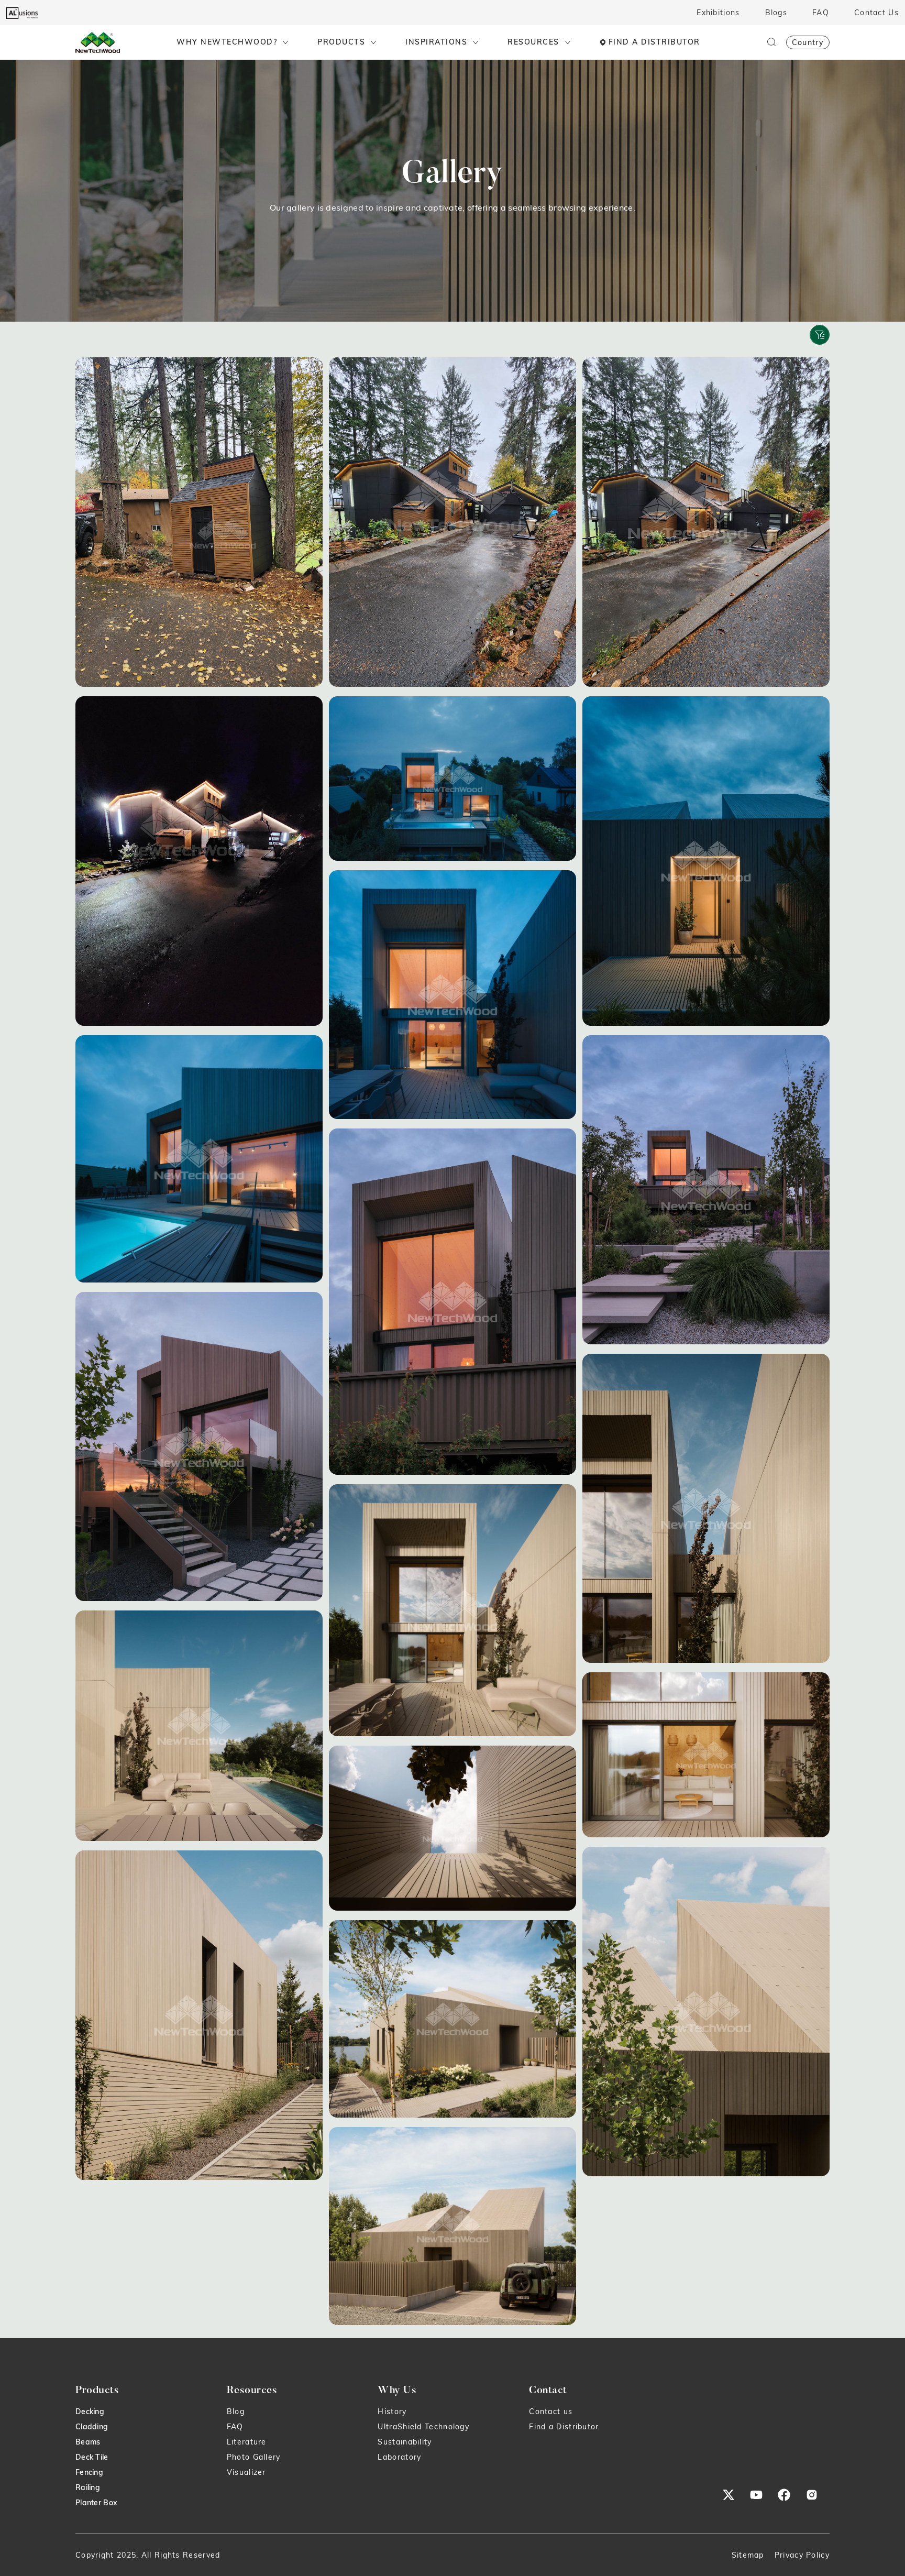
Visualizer (246, 2472)
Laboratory (399, 2457)
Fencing (89, 2472)
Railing (88, 2487)
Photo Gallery (254, 2457)
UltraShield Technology (423, 2427)
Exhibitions (718, 13)
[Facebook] (784, 2495)
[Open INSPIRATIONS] (476, 42)
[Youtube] (756, 2495)
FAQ (821, 13)
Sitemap (748, 2555)
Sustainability (405, 2442)
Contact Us (876, 13)
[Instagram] (812, 2495)
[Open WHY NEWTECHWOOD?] (285, 42)
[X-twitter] (729, 2495)
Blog (236, 2411)
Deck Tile (92, 2457)
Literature (247, 2442)
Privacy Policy (802, 2555)
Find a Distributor (564, 2427)
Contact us (551, 2411)
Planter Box (96, 2503)
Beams (88, 2442)
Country (808, 42)
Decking (90, 2411)
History (392, 2411)
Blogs (776, 13)
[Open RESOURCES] (568, 42)
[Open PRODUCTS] (373, 42)
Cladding (92, 2427)
